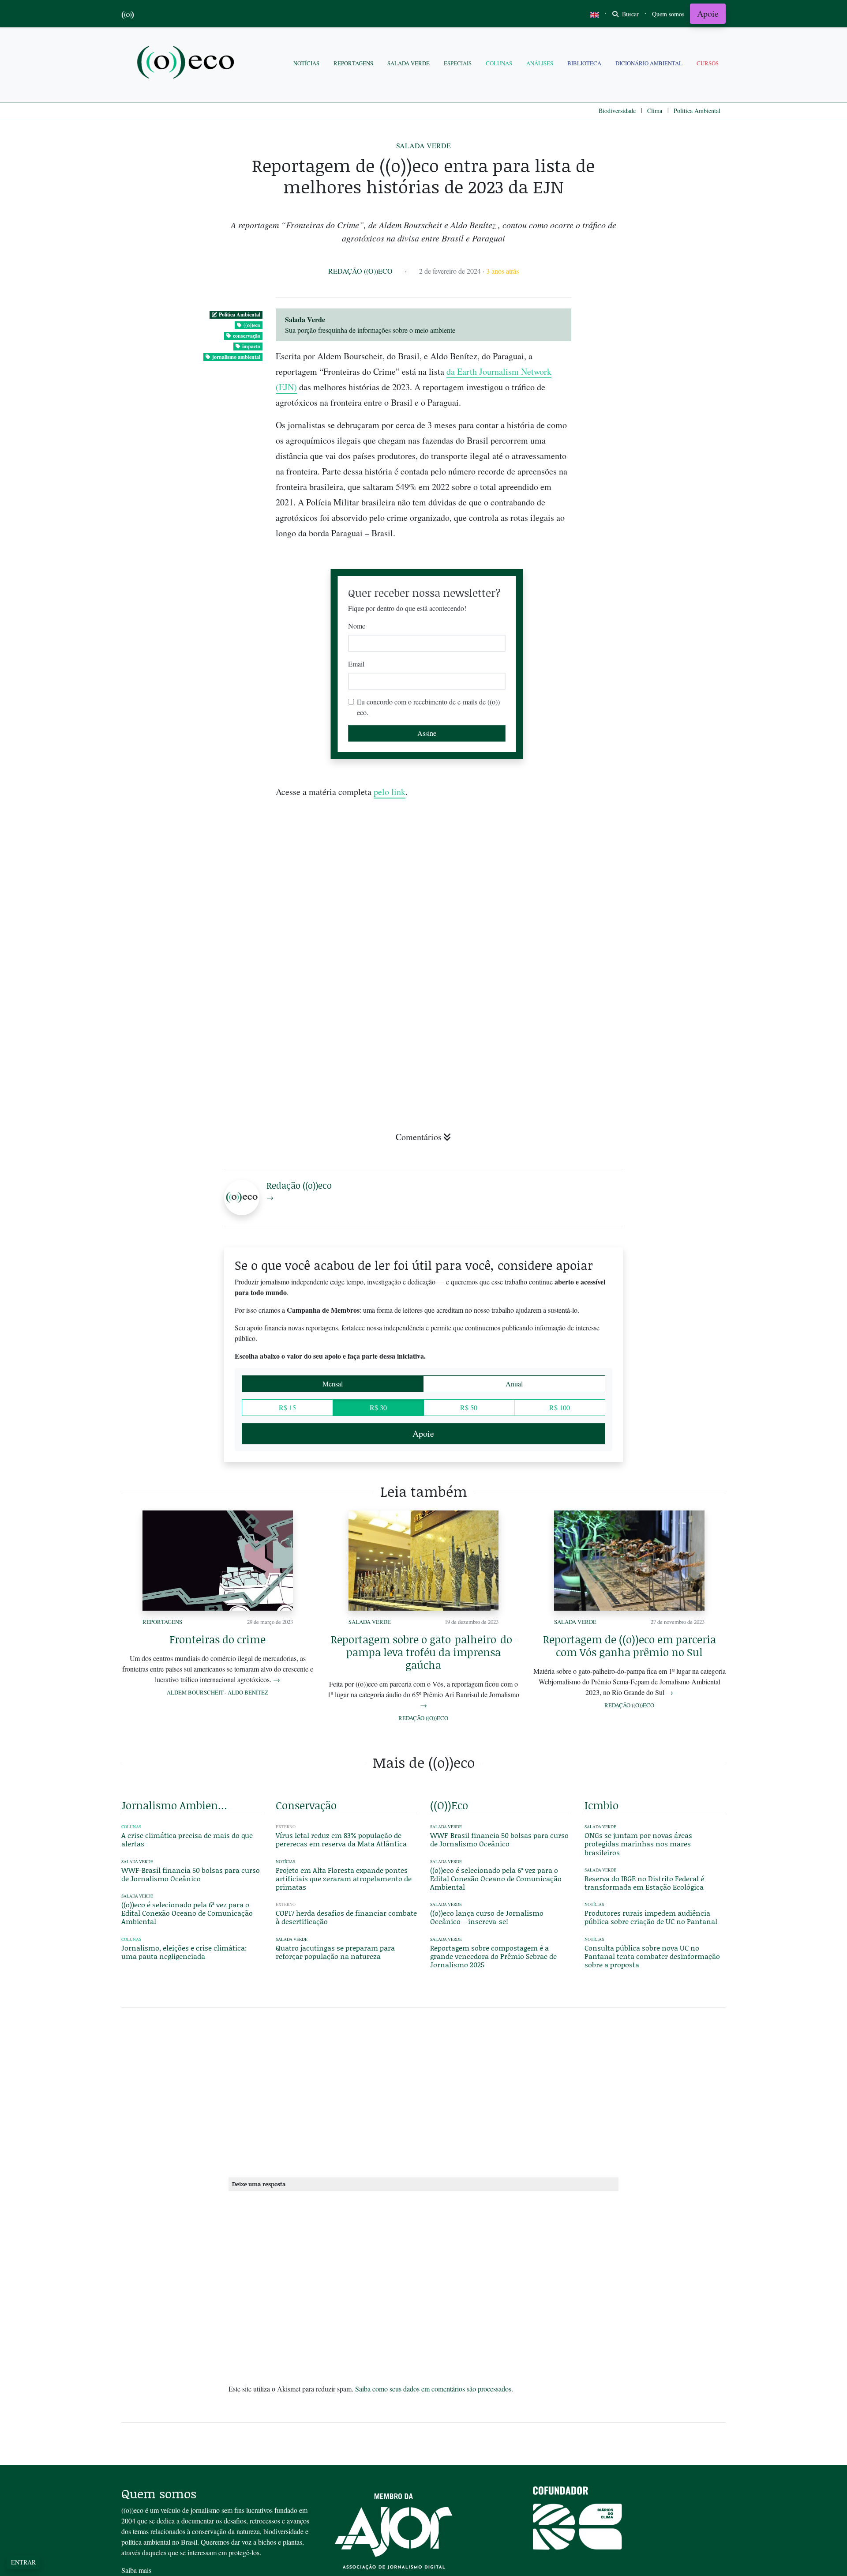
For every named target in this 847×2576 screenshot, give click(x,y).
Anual (514, 1384)
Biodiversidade (617, 111)
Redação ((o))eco (360, 271)
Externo (286, 1827)
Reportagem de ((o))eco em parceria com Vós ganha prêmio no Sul (630, 1646)
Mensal (333, 1384)
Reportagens (353, 63)
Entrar (23, 2562)
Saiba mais (136, 2570)
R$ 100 (560, 1407)
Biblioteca (584, 63)
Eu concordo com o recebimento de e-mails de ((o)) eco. (428, 707)
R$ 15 (287, 1407)
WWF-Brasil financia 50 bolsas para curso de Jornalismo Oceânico (191, 1874)
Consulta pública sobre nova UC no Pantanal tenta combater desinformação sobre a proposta (652, 1956)
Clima (655, 111)
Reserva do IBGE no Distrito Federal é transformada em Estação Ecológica (644, 1883)
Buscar (630, 14)
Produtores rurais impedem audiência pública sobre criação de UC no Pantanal (651, 1917)
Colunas (499, 63)
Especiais (458, 63)
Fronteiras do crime (217, 1639)
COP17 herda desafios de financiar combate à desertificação (346, 1917)
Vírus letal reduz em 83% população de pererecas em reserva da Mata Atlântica (341, 1839)
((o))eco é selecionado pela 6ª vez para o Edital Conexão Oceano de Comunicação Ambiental (187, 1913)
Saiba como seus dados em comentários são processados (433, 2389)
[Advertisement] (655, 1029)
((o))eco (252, 325)
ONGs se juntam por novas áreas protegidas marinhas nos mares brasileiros (638, 1843)
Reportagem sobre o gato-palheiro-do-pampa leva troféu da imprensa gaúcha (423, 1652)
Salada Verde (409, 63)
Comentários (419, 1137)
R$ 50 (469, 1407)
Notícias (306, 63)
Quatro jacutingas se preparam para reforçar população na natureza (335, 1952)
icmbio (602, 1805)
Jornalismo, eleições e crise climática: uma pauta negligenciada (184, 1952)
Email (356, 664)
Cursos (708, 63)
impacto (251, 346)
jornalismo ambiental (236, 357)
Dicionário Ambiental (649, 63)
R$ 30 (378, 1407)
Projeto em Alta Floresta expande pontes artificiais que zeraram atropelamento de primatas (344, 1878)
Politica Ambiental (697, 111)
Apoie (708, 13)
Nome (357, 626)
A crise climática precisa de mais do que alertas (187, 1839)
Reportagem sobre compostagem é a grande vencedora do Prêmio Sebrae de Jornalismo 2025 (493, 1956)
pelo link (390, 792)
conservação (247, 336)
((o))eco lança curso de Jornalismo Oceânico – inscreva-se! (487, 1917)
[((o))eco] (187, 63)
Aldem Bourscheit (195, 1692)
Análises (540, 63)
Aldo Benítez (248, 1692)
